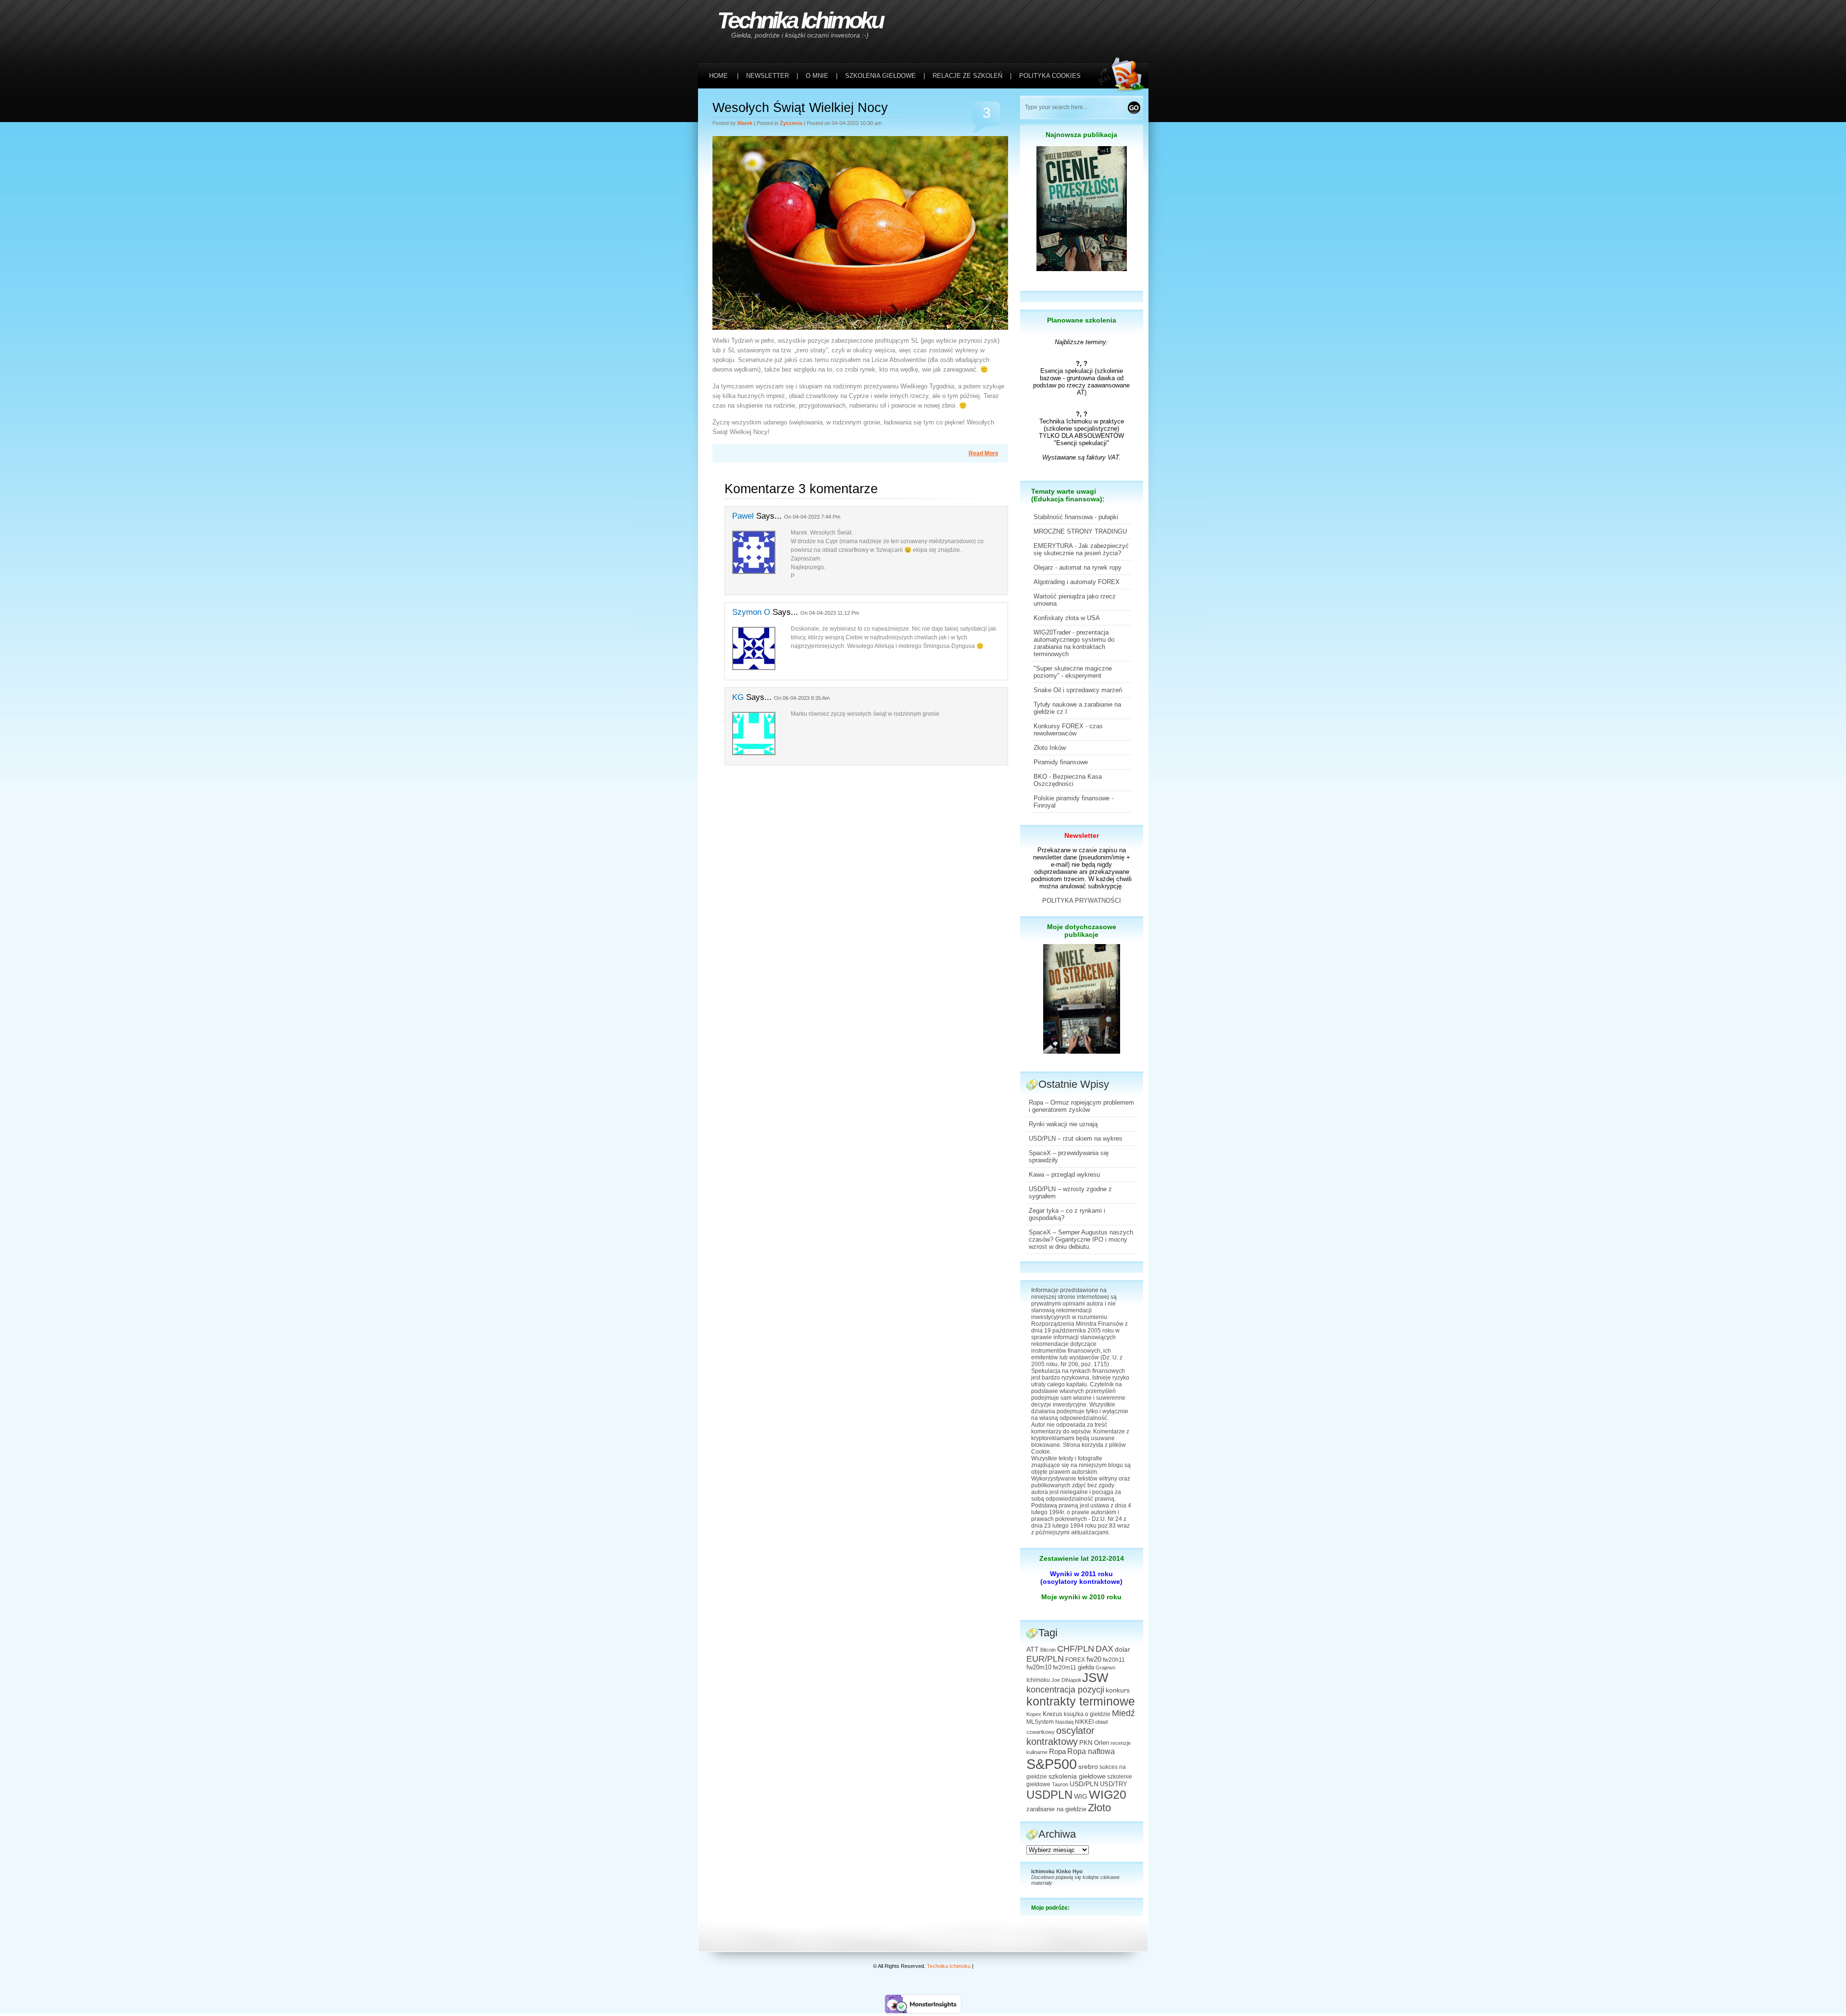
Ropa (1057, 1751)
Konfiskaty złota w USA (1067, 618)
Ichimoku (1038, 1680)
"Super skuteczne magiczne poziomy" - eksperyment (1073, 672)
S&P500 (1052, 1764)
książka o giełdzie (1087, 1714)
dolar (1123, 1649)
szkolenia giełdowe (1077, 1776)
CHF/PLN (1076, 1649)
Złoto (1099, 1808)
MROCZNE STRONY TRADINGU (1080, 531)
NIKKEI (1084, 1722)
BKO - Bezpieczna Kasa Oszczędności (1068, 780)
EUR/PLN (1045, 1659)
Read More (984, 453)
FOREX (1075, 1660)
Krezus (1053, 1714)
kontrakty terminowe (1081, 1701)
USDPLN (1049, 1795)
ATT (1033, 1649)
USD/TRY (1114, 1784)
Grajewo (1105, 1668)
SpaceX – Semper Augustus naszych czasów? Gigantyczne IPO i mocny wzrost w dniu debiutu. (1081, 1239)
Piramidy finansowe (1061, 762)
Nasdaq (1064, 1722)
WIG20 (1108, 1794)
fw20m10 (1039, 1668)
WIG (1081, 1797)
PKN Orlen (1094, 1743)
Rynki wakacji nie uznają (1063, 1124)
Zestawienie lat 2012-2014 (1082, 1558)
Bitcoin (1048, 1650)
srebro (1088, 1767)
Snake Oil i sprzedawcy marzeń (1078, 690)
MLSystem (1040, 1722)
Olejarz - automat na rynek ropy (1078, 567)
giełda (1086, 1668)
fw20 (1094, 1659)
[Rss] (1123, 20)
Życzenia (791, 123)
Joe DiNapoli (1066, 1680)
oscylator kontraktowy (1060, 1736)
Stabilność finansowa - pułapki (1076, 517)
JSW (1095, 1678)
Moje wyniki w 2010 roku (1081, 1597)
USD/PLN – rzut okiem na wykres (1076, 1139)
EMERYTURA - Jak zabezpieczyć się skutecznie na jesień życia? (1081, 549)
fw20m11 (1065, 1668)
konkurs (1118, 1690)
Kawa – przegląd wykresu (1064, 1175)
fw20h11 (1114, 1660)
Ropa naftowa (1091, 1751)
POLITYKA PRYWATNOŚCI (1082, 901)
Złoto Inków (1050, 748)
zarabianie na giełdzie (1056, 1809)
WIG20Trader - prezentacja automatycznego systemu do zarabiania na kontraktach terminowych (1074, 643)
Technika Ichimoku (800, 20)
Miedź (1123, 1713)
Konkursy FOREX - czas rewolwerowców (1068, 730)
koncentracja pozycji (1065, 1690)
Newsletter (1082, 835)
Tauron (1060, 1784)
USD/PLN (1084, 1784)
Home (718, 76)
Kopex (1034, 1714)
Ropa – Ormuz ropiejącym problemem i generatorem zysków (1081, 1106)
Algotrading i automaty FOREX (1077, 582)
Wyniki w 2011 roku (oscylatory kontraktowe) (1081, 1578)
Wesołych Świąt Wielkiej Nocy (800, 108)
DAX (1104, 1649)
